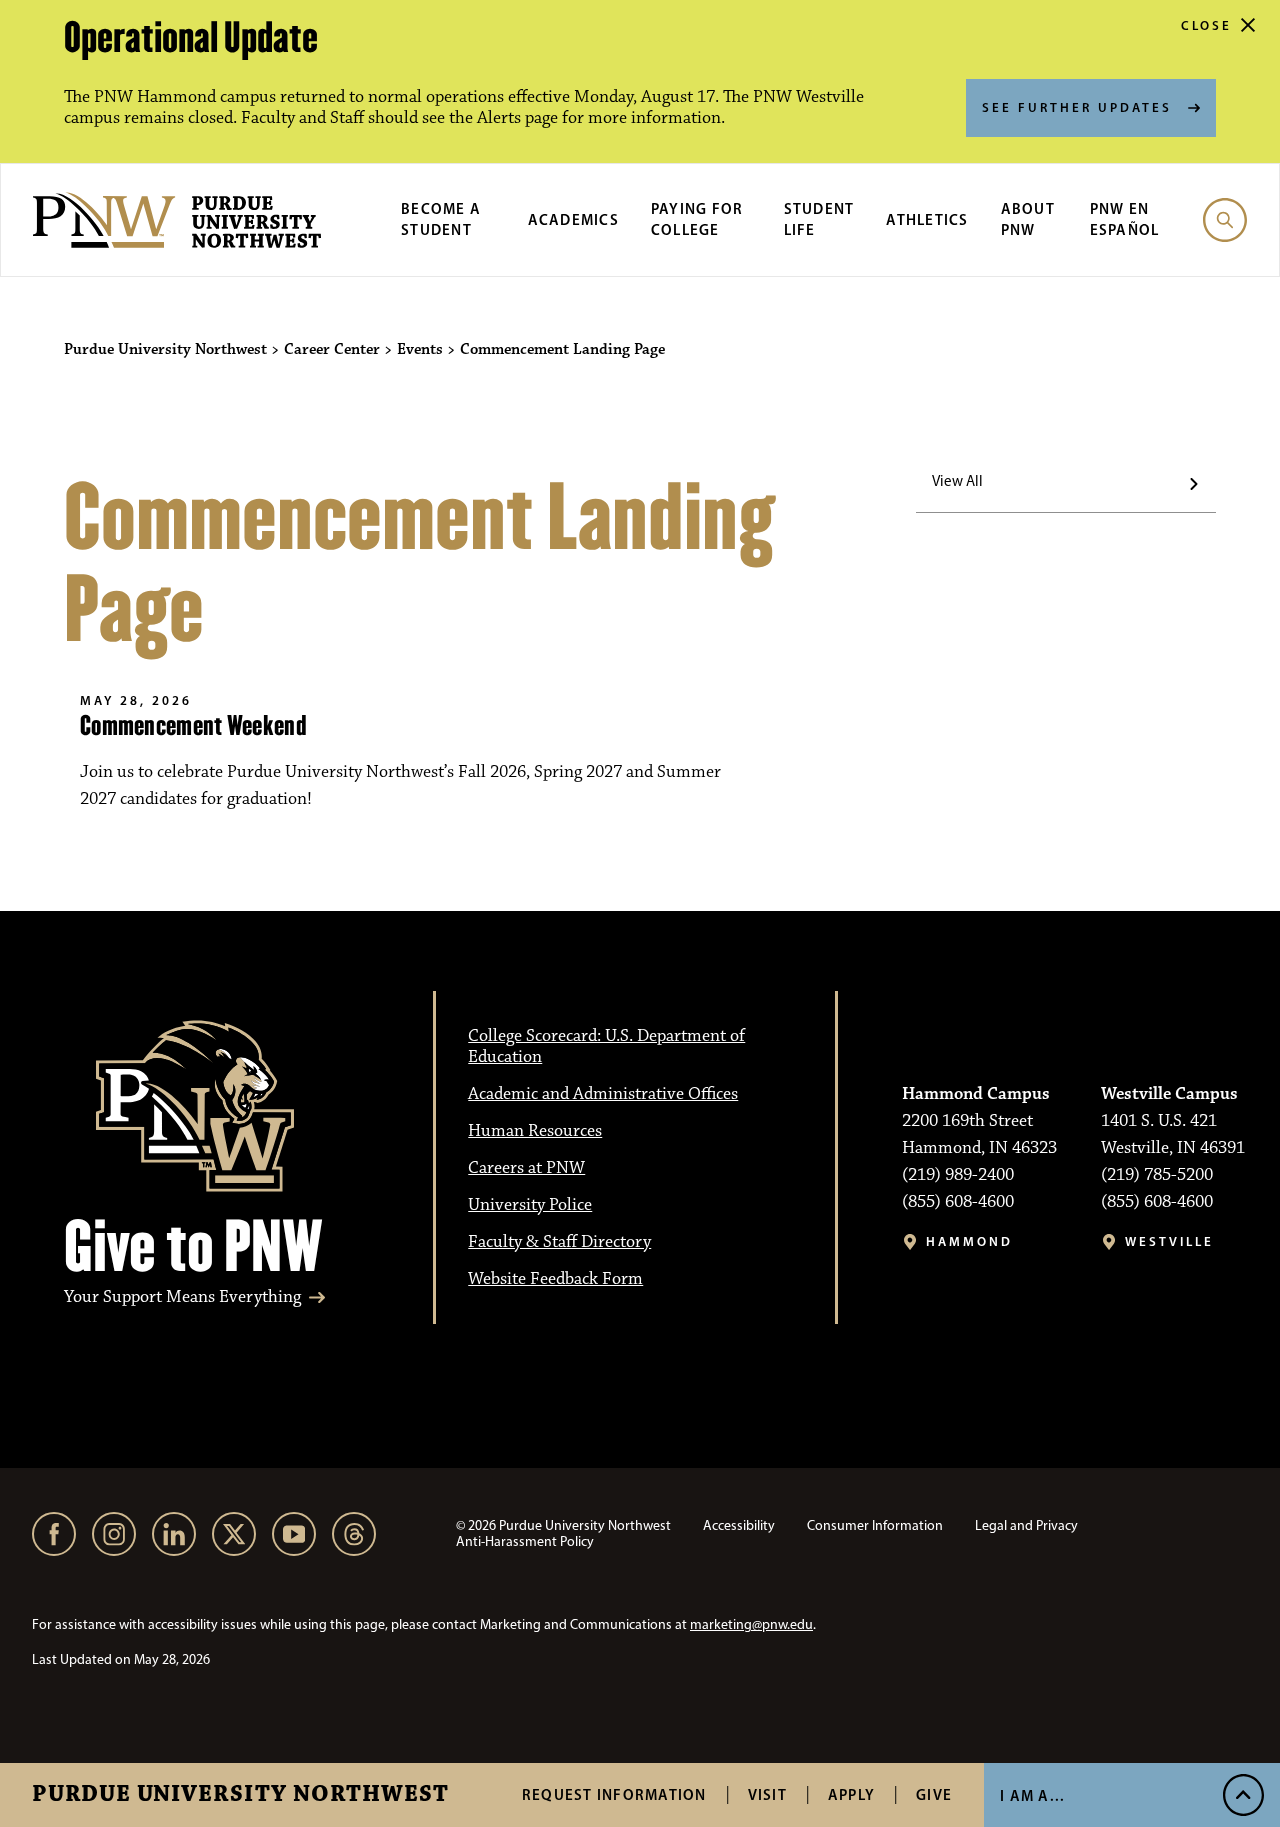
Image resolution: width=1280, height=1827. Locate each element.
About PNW (1028, 219)
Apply (851, 1794)
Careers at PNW (526, 1168)
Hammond (969, 1241)
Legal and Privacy (1026, 1525)
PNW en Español (1125, 219)
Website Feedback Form (555, 1279)
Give (934, 1794)
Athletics (927, 219)
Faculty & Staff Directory (559, 1242)
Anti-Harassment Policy (525, 1541)
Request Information (614, 1794)
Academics (573, 219)
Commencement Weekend (193, 725)
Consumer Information (875, 1525)
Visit (767, 1794)
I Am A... (1032, 1795)
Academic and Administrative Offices (603, 1094)
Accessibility (739, 1525)
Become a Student (441, 219)
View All (957, 481)
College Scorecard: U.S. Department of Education (606, 1046)
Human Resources (535, 1131)
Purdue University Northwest (240, 1795)
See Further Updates (1077, 107)
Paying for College (697, 219)
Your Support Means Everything (182, 1297)
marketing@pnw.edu (751, 1624)
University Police (530, 1205)
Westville (1169, 1241)
